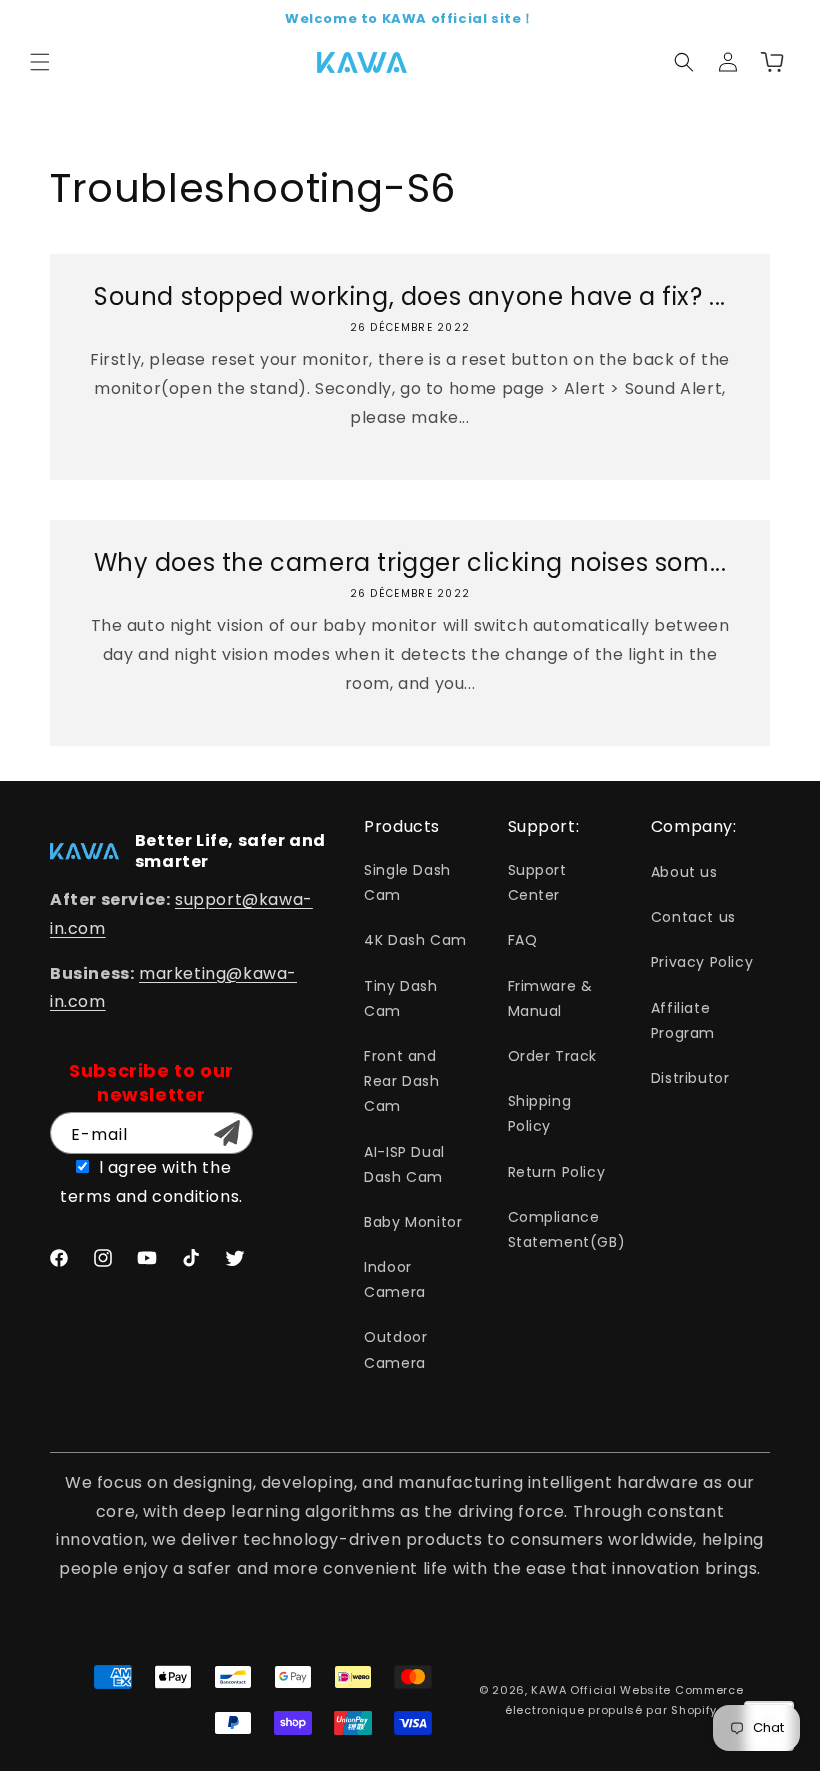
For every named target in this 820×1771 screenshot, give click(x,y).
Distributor (690, 1078)
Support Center (537, 882)
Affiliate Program (683, 1020)
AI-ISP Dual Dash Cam (404, 1164)
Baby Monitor (413, 1222)
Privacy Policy (702, 962)
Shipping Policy (540, 1113)
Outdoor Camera (395, 1349)
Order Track (553, 1056)
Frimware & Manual (550, 998)
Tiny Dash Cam (400, 998)
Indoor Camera (395, 1279)
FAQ (523, 940)
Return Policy (557, 1172)
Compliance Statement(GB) (567, 1229)
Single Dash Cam (407, 882)
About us (684, 872)
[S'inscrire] (227, 1133)
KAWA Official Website (601, 1690)
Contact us (693, 917)
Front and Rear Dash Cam (401, 1081)
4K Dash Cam (415, 940)
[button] (40, 62)
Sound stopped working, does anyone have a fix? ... (410, 296)
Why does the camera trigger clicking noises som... (410, 562)
